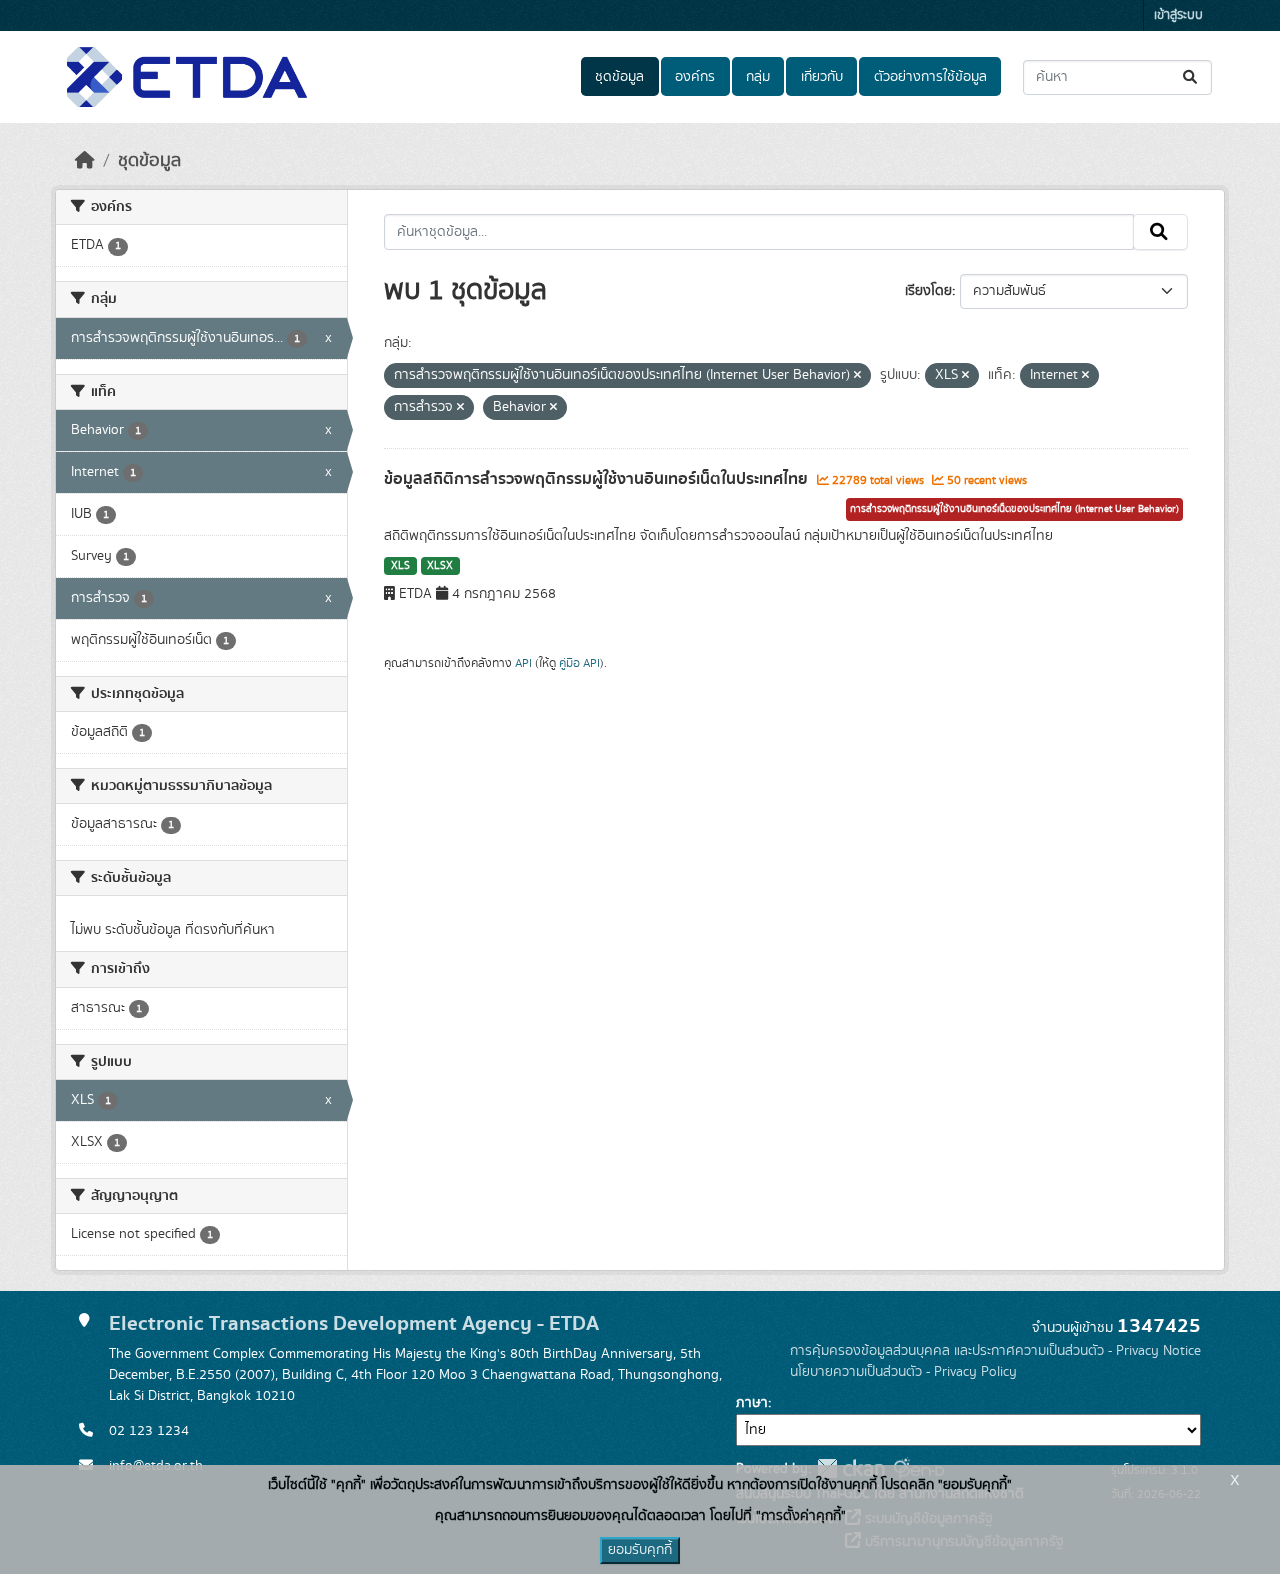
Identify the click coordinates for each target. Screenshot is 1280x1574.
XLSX (440, 566)
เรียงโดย (928, 291)
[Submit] (1191, 77)
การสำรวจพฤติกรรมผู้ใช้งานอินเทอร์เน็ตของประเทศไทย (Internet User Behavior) (1014, 509)
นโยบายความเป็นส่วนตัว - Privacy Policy (903, 1372)
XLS (400, 566)
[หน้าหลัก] (85, 161)
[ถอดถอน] (857, 376)
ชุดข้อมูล (619, 77)
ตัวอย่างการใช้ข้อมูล (930, 77)
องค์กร (695, 77)
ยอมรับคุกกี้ (640, 1550)
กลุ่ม (758, 77)
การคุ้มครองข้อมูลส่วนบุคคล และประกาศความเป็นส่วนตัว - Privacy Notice (995, 1351)
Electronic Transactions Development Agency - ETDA (354, 1323)
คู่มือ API (579, 663)
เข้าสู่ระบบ (1178, 15)
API (523, 663)
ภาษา (752, 1403)
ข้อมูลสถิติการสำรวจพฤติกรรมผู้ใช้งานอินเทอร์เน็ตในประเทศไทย (598, 479)
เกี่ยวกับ (822, 77)
